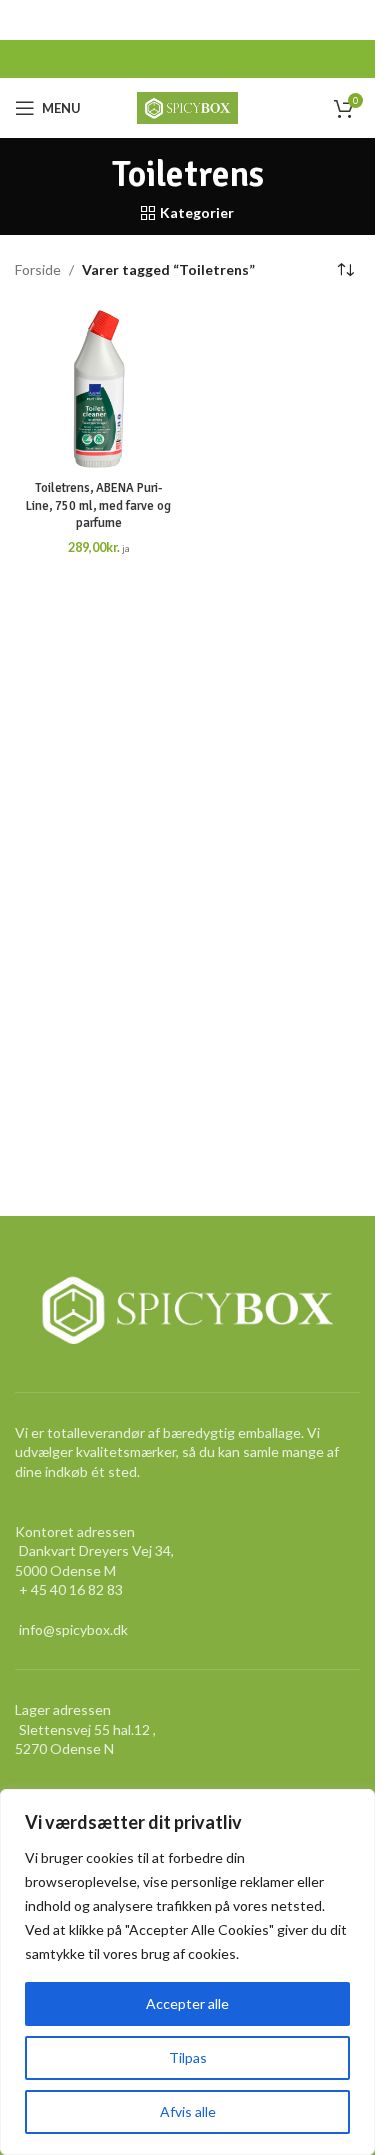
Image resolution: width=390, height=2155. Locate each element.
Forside (38, 269)
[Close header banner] (350, 20)
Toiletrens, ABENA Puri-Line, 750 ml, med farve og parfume (98, 505)
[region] (187, 1972)
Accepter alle (187, 2003)
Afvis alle (188, 2111)
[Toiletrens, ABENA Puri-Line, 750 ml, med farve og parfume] (99, 389)
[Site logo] (187, 106)
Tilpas (188, 2057)
